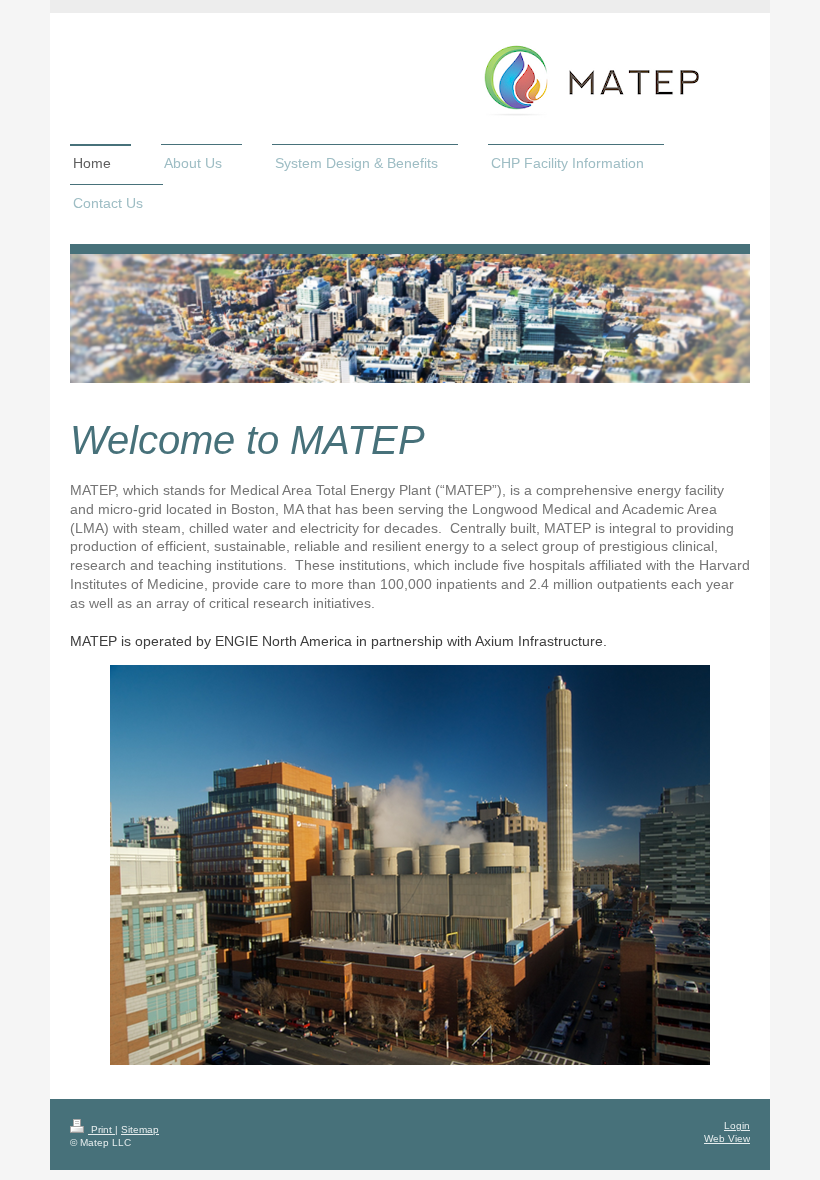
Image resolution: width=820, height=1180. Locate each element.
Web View (727, 1138)
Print (101, 1129)
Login (737, 1125)
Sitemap (140, 1129)
